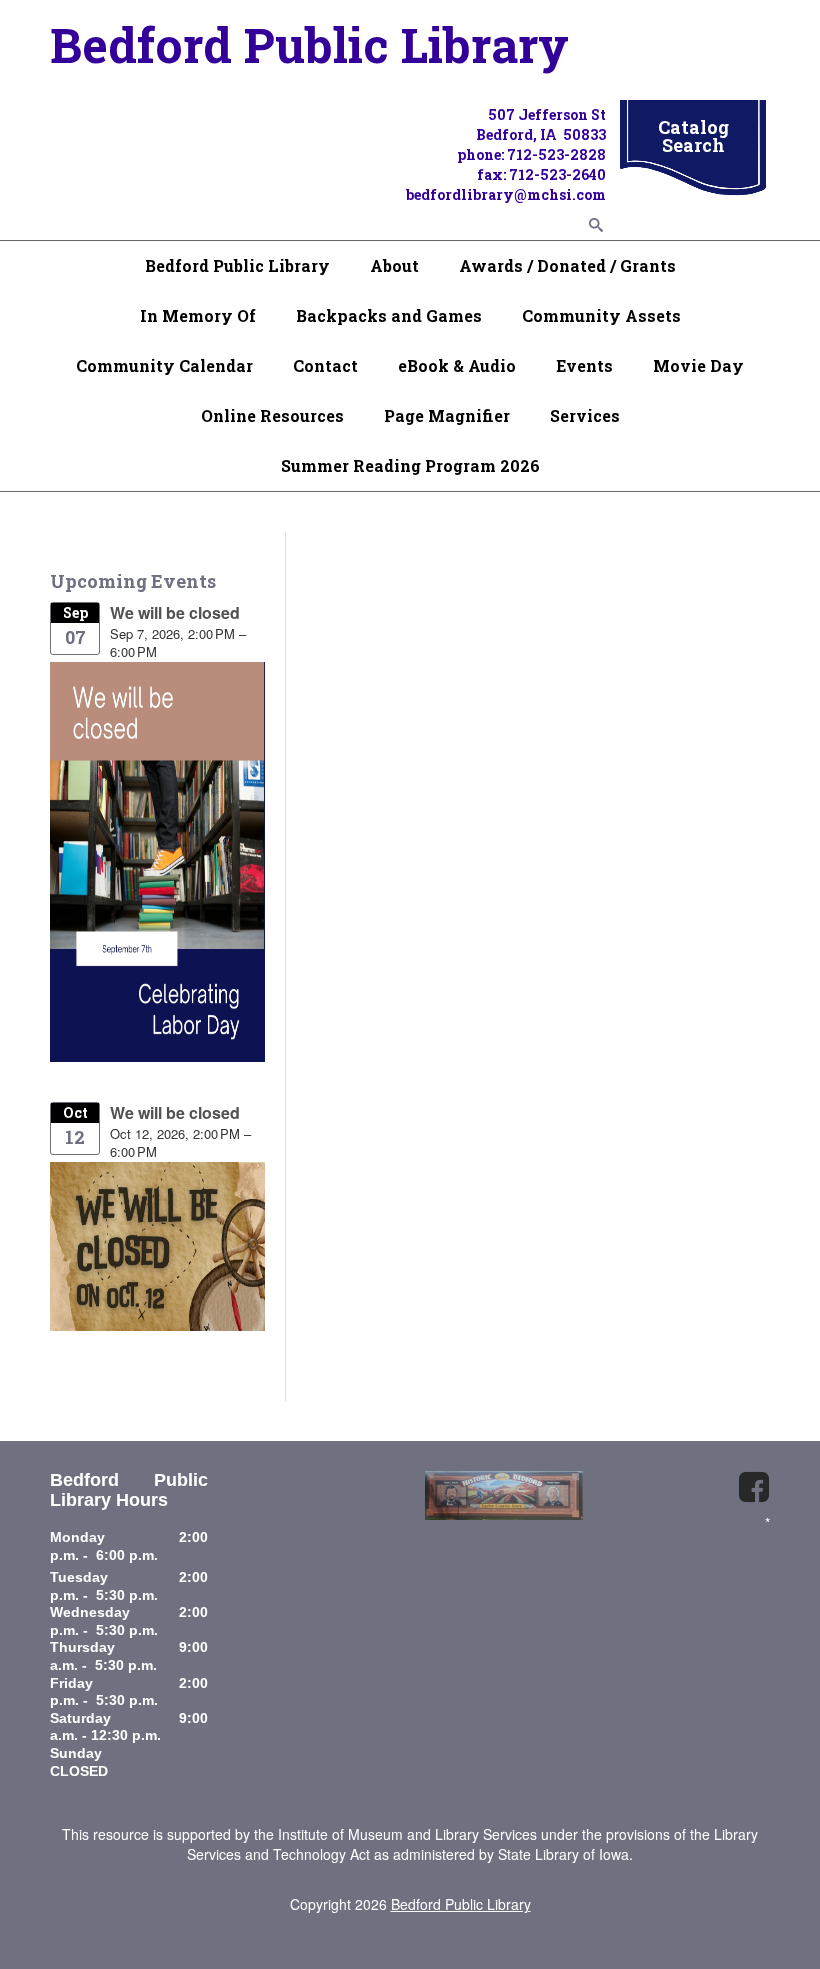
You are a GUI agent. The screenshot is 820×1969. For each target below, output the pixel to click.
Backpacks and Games (389, 315)
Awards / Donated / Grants (567, 265)
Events (584, 365)
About (394, 265)
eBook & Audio (457, 365)
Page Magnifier (447, 415)
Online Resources (272, 415)
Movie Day (698, 365)
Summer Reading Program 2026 (410, 465)
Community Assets (601, 315)
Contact (325, 365)
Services (585, 415)
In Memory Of (198, 315)
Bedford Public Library (237, 265)
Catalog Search (693, 136)
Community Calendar (164, 365)
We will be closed (175, 612)
